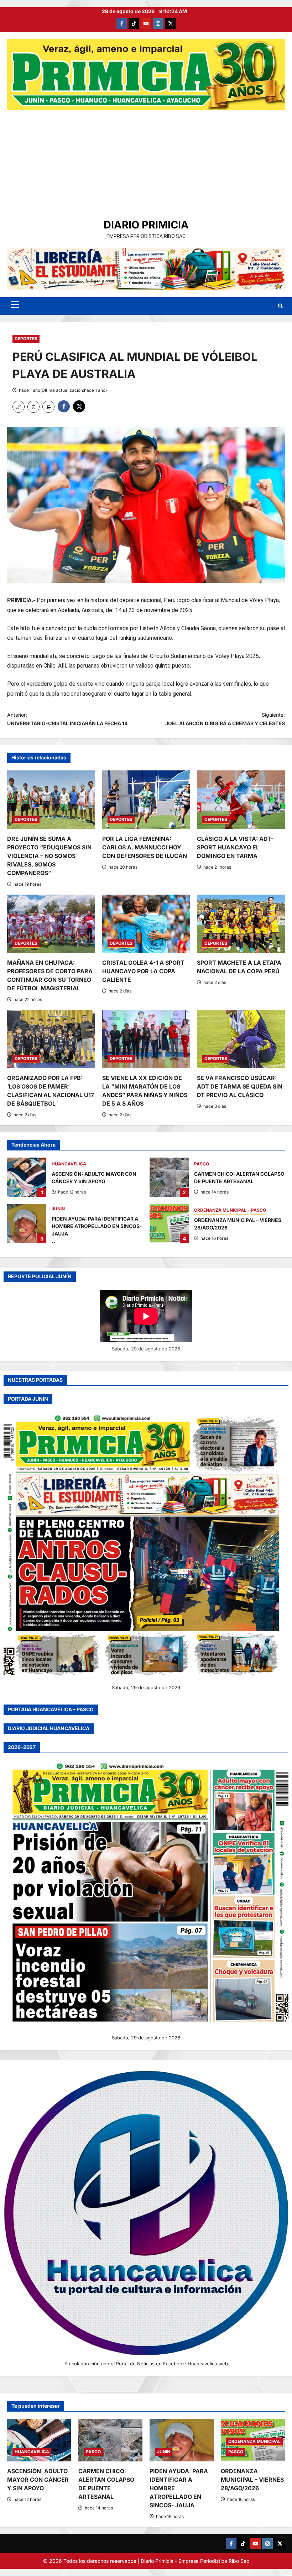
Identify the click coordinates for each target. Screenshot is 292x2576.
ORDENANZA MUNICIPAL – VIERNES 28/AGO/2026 (169, 1223)
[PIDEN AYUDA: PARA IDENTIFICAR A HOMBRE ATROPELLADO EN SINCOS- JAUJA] (182, 2440)
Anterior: (67, 719)
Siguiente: (225, 719)
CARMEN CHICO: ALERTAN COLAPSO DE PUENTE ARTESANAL (169, 1177)
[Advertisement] (146, 164)
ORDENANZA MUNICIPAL (221, 1210)
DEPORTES (26, 339)
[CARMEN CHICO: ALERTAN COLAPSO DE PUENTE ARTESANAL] (110, 2440)
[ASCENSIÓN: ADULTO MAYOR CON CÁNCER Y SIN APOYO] (39, 2440)
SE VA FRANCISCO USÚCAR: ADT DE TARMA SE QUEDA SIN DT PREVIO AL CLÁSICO (240, 1086)
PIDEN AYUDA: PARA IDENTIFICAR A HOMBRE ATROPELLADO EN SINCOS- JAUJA (27, 1223)
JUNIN (58, 1209)
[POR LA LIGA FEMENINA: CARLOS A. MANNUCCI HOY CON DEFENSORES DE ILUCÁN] (146, 800)
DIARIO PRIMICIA (146, 225)
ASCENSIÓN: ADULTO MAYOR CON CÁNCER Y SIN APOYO (27, 1177)
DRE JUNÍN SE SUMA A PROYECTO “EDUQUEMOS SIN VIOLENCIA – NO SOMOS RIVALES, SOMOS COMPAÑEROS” (49, 856)
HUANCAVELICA (69, 1164)
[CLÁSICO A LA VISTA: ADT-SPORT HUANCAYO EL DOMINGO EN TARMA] (241, 800)
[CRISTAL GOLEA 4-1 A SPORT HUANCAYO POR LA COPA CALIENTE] (146, 924)
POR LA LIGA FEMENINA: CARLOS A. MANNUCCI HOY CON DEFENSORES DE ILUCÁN (145, 847)
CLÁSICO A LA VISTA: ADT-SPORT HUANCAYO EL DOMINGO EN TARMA (235, 847)
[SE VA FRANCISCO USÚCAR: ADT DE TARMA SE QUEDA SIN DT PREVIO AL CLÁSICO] (241, 1039)
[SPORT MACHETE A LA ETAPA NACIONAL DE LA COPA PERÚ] (241, 924)
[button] (15, 305)
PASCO (202, 1164)
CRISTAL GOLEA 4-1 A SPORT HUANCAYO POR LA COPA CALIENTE (143, 971)
